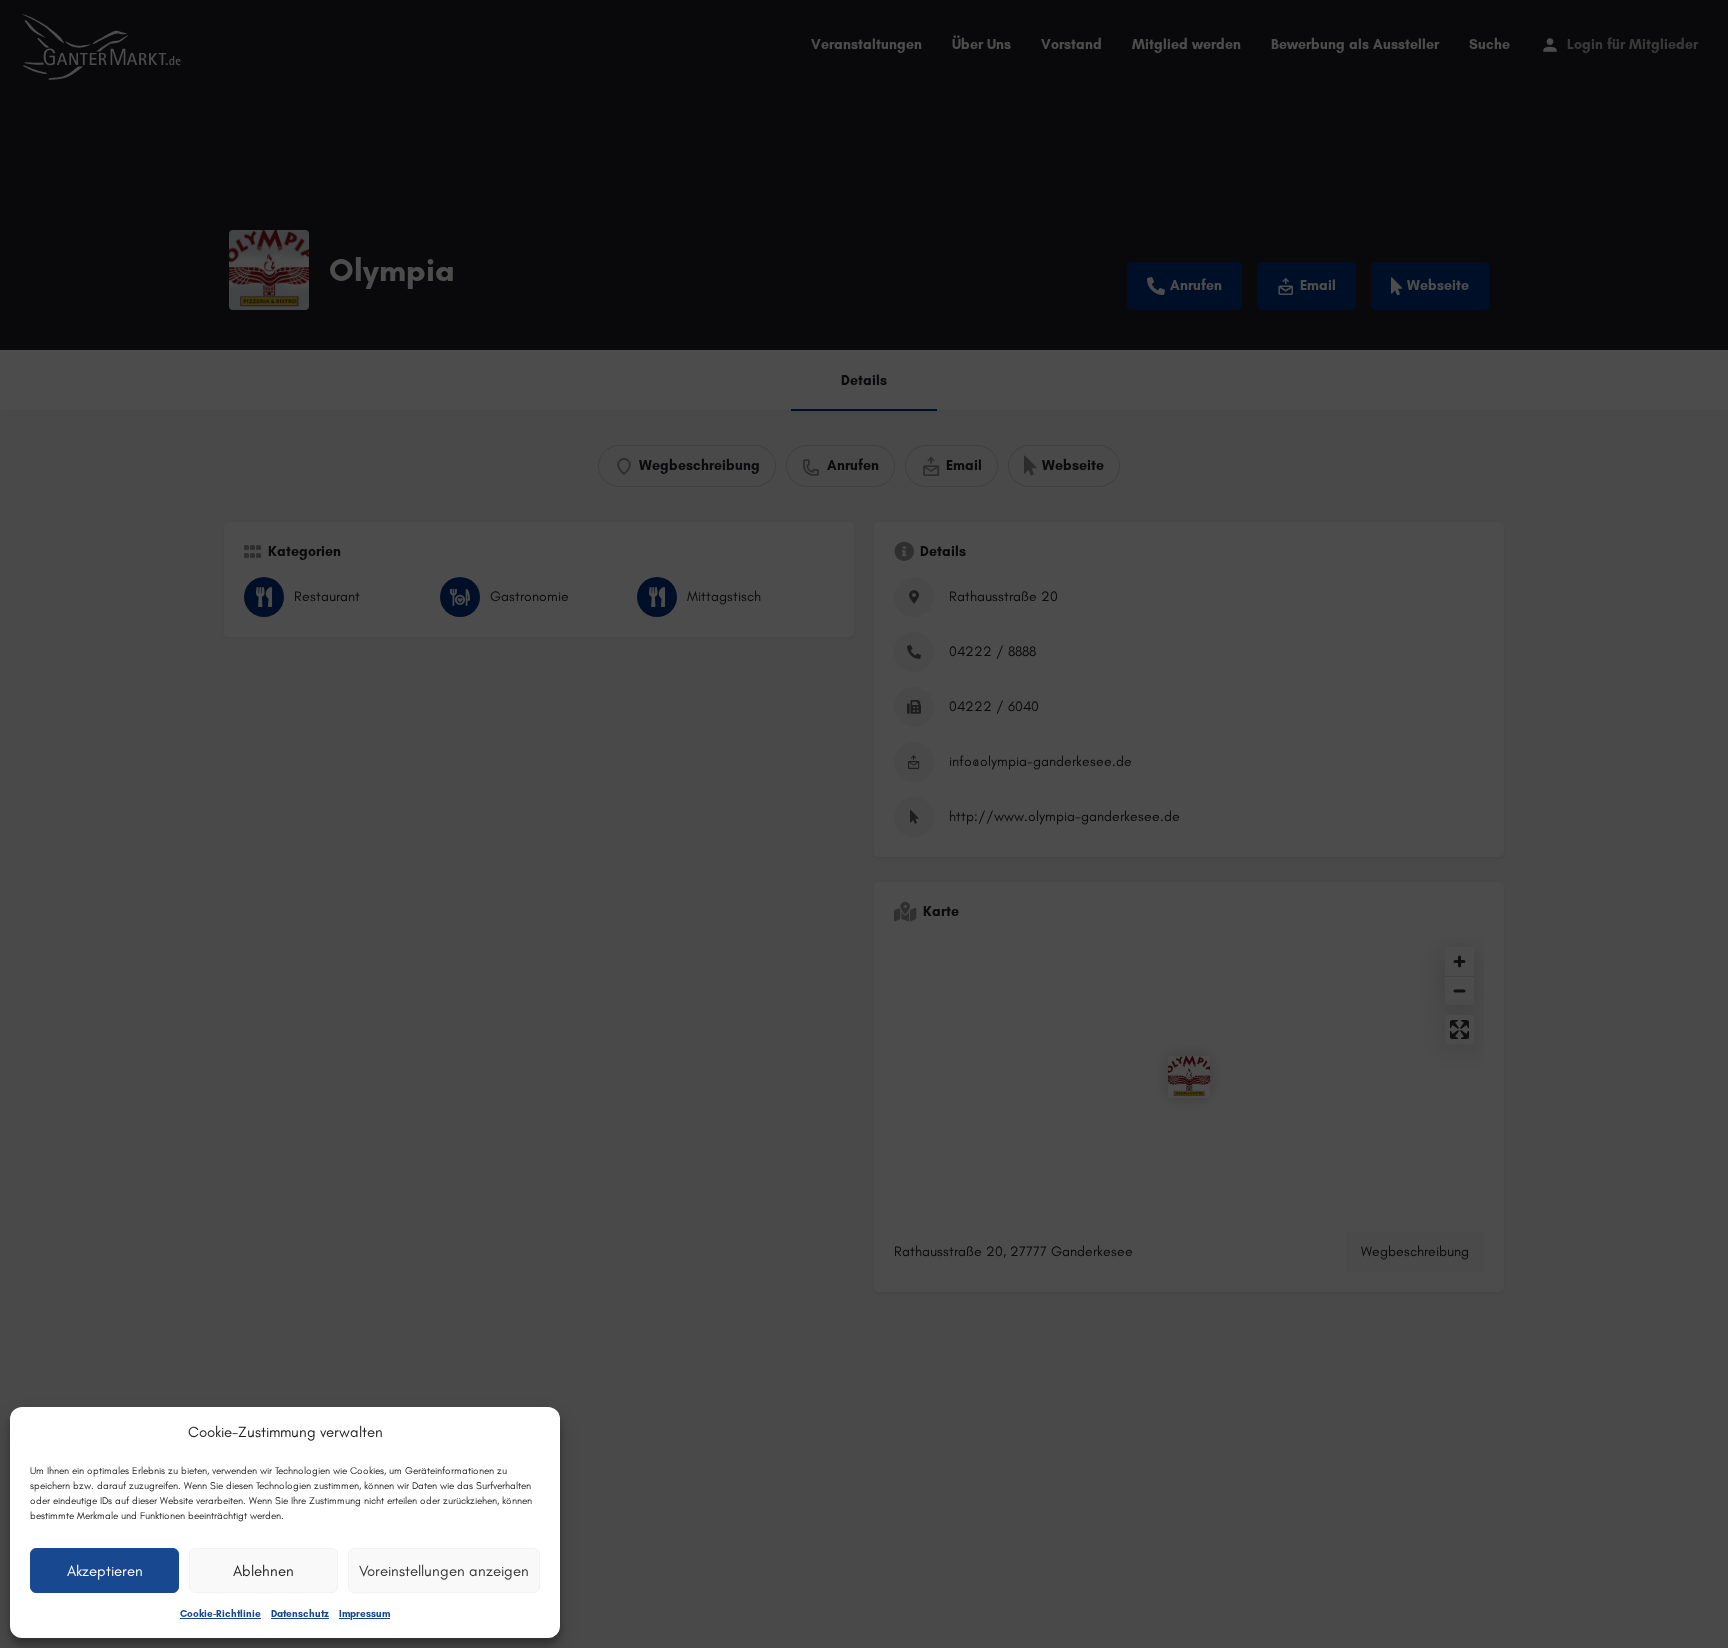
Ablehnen (263, 1571)
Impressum (364, 1613)
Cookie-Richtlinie (220, 1613)
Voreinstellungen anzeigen (444, 1571)
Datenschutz (300, 1613)
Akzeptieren (105, 1571)
